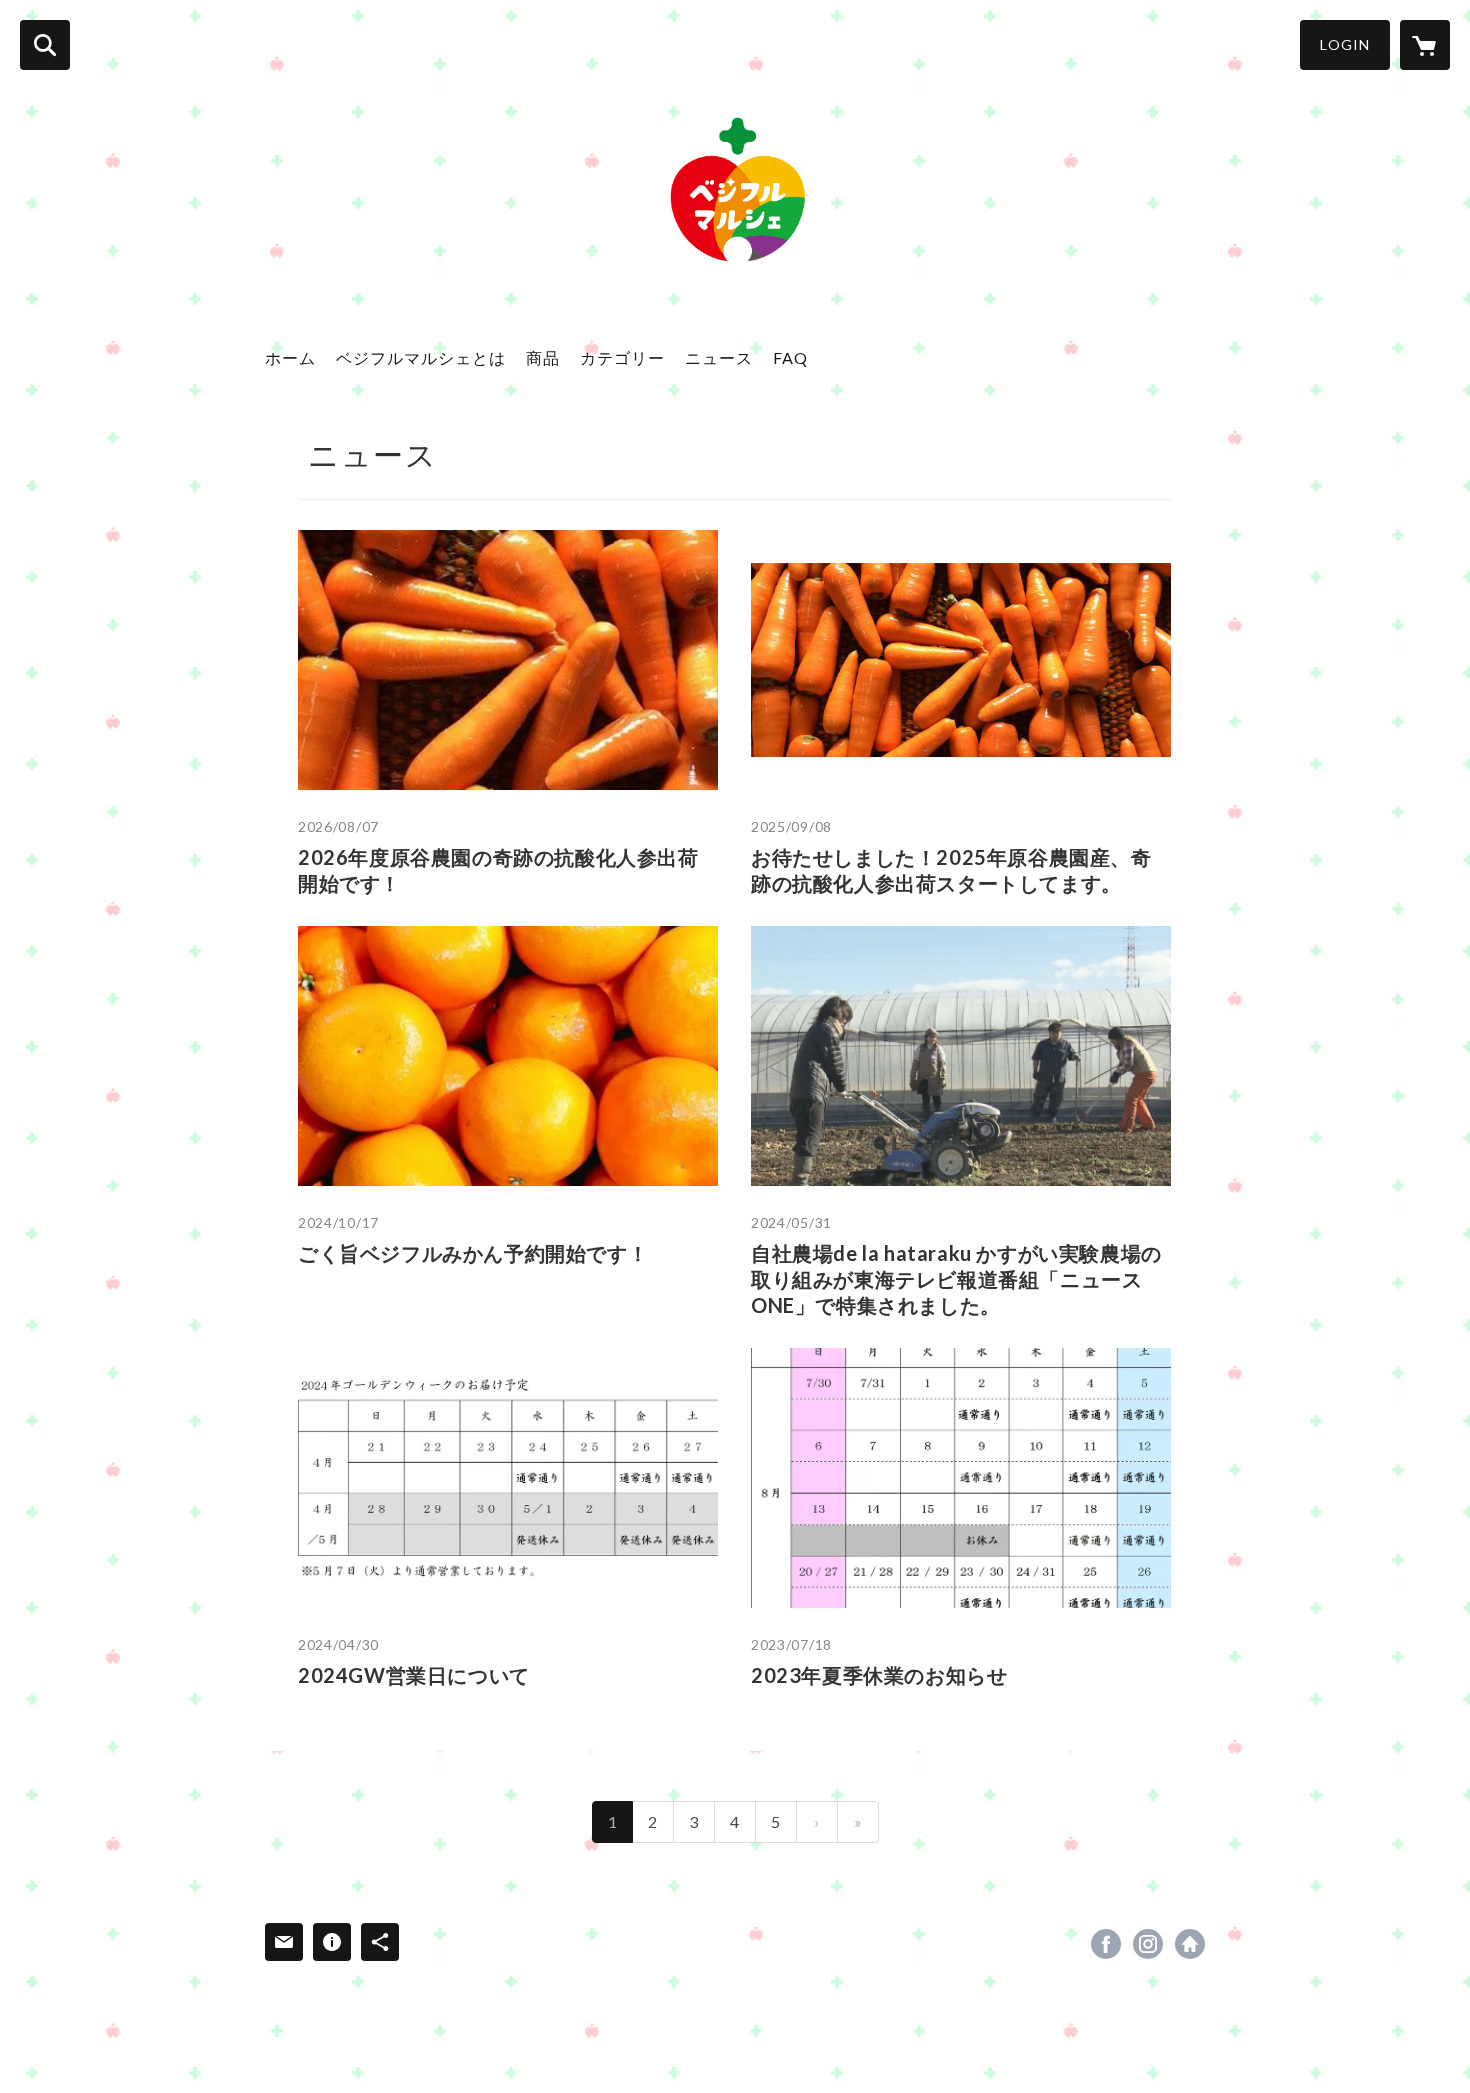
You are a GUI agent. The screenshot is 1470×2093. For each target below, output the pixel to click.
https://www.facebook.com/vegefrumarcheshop (1106, 1944)
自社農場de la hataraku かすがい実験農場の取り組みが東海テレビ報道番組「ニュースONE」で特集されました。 (956, 1279)
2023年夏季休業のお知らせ (879, 1675)
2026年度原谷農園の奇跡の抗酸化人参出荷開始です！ (498, 870)
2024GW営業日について (414, 1675)
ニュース (719, 357)
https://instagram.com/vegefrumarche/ (1148, 1944)
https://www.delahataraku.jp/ (1190, 1944)
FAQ (790, 357)
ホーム (290, 357)
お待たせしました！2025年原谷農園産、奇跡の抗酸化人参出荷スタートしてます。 (951, 870)
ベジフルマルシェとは (421, 357)
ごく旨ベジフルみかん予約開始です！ (473, 1253)
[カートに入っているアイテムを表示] (1425, 45)
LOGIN (1345, 44)
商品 (543, 357)
